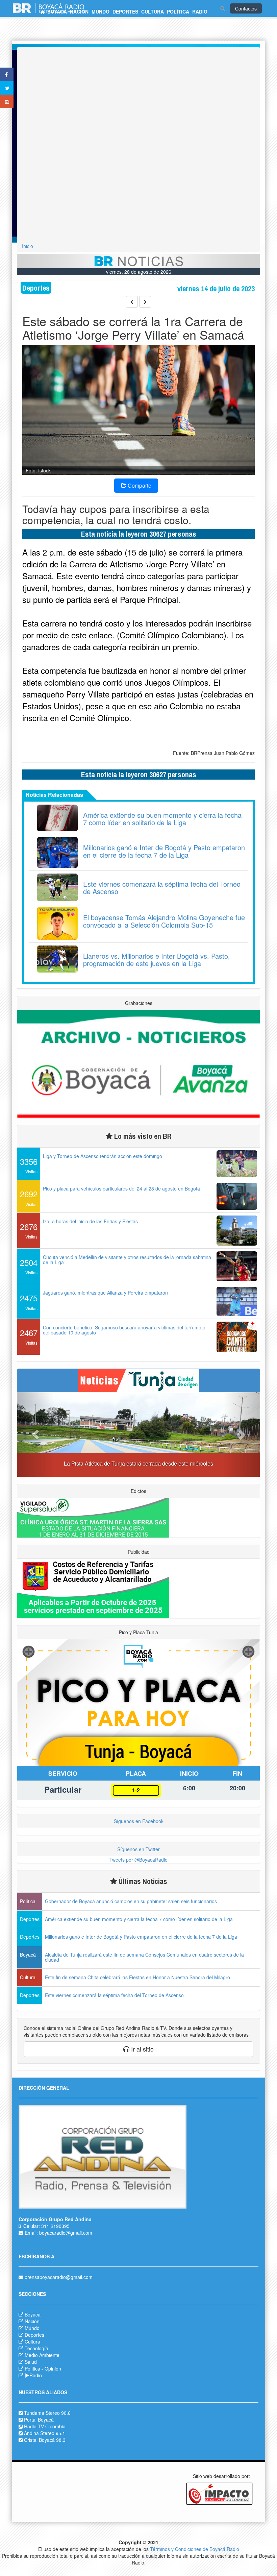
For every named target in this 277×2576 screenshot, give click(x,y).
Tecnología (36, 2348)
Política (32, 2369)
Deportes (34, 2335)
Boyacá (33, 2314)
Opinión (53, 2369)
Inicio (28, 246)
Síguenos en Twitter (138, 1849)
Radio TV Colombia (45, 2426)
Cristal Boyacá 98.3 (45, 2440)
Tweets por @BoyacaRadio (138, 1860)
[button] (35, 1434)
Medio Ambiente (42, 2355)
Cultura (32, 2341)
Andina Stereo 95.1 (45, 2433)
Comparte (139, 485)
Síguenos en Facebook (139, 1821)
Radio (36, 2375)
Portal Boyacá (39, 2420)
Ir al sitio (142, 2049)
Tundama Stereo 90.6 (47, 2413)
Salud (31, 2362)
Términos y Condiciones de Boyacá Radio (195, 2549)
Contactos (246, 8)
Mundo (32, 2328)
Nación (32, 2321)
